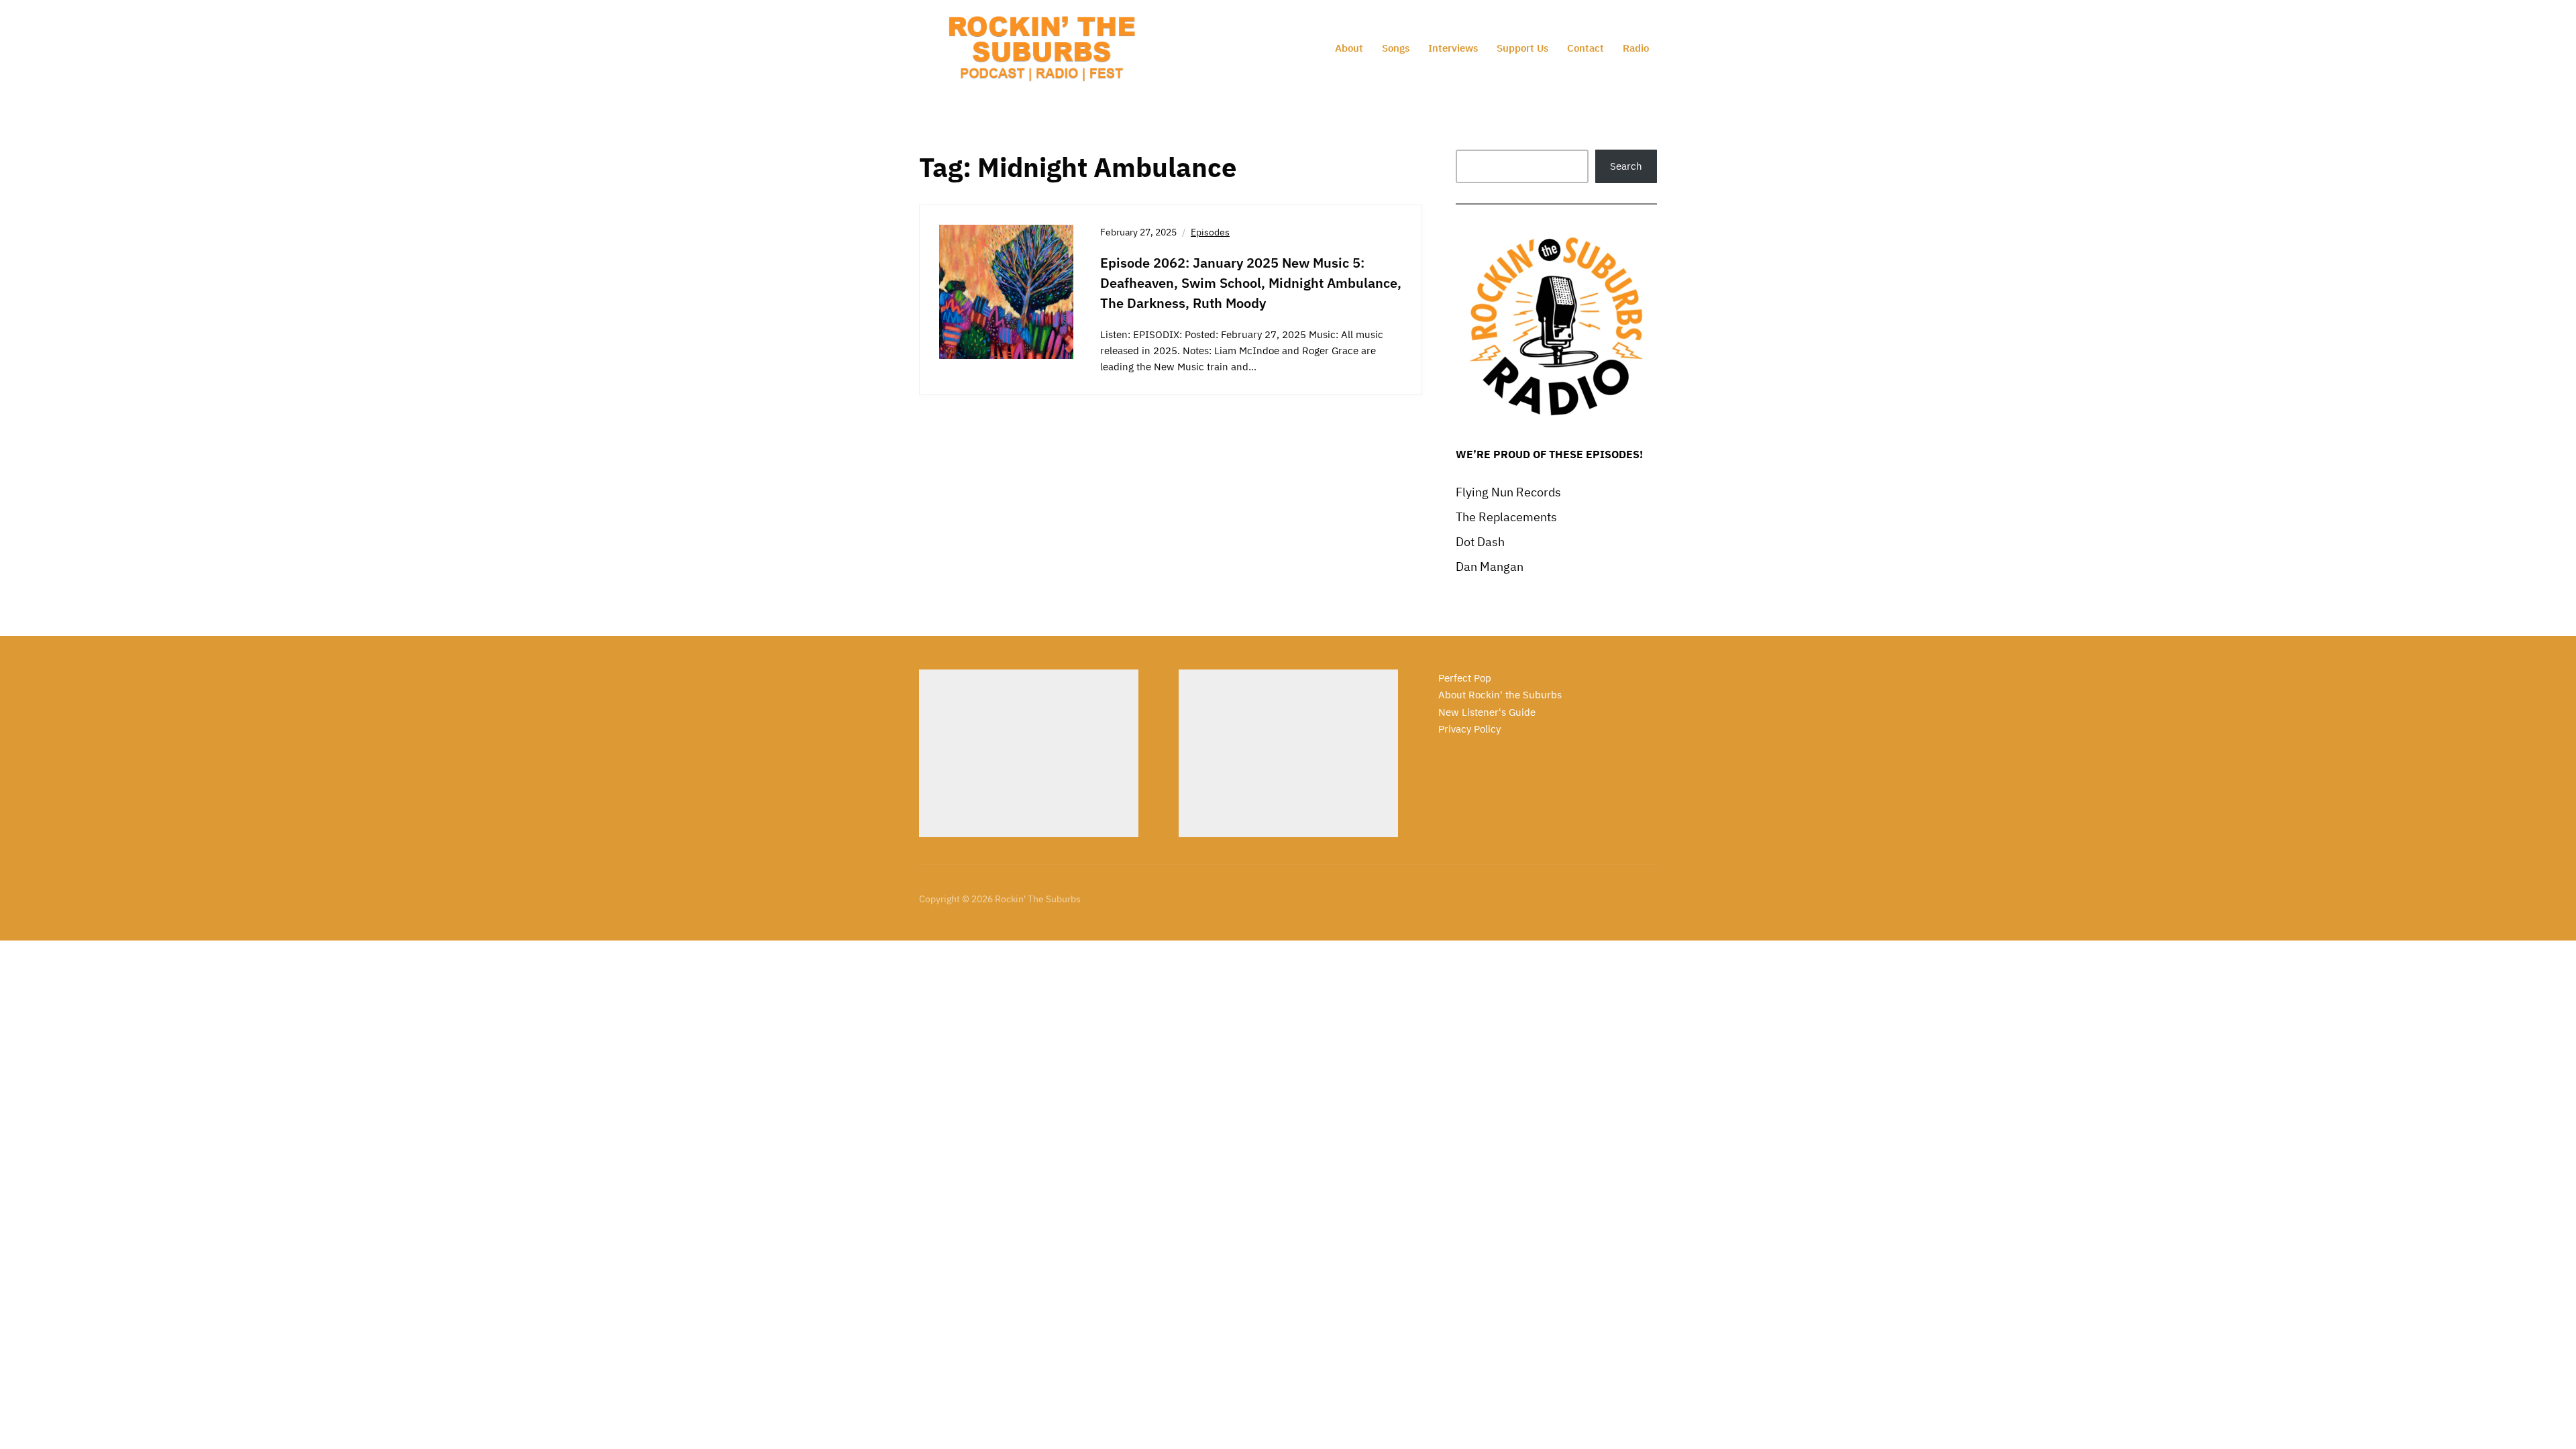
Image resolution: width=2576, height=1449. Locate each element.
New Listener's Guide (1487, 712)
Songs (1396, 48)
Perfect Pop (1465, 678)
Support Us (1522, 48)
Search (1626, 166)
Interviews (1453, 48)
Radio (1636, 48)
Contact (1586, 48)
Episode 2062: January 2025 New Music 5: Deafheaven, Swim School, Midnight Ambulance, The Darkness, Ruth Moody (1251, 283)
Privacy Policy (1469, 729)
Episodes (1210, 232)
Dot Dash (1480, 542)
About (1349, 48)
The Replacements (1506, 517)
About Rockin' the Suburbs (1500, 695)
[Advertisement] (1029, 753)
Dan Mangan (1490, 567)
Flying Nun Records (1508, 492)
